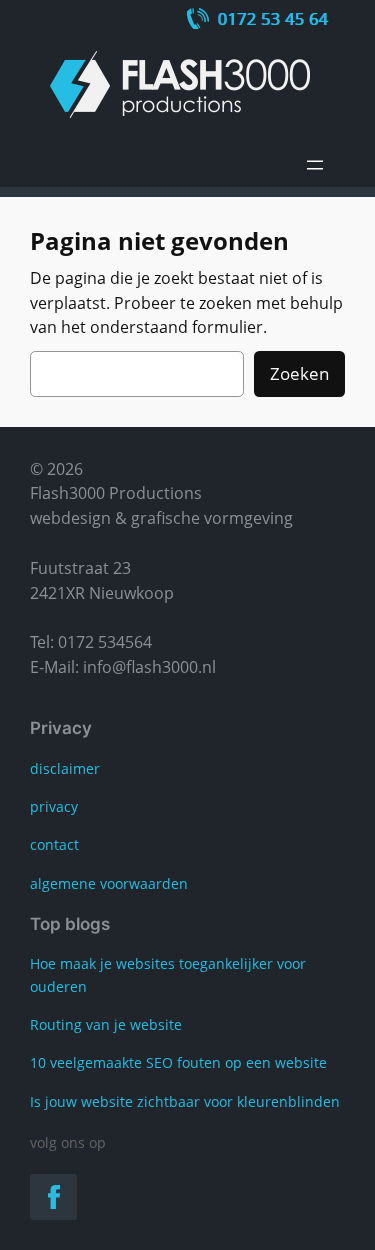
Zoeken (299, 373)
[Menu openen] (315, 165)
